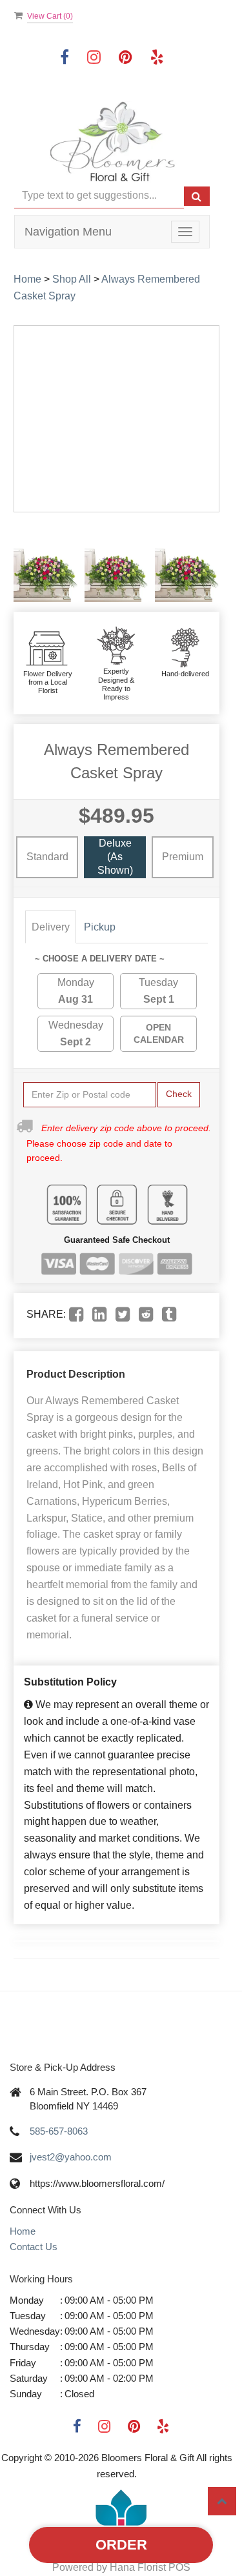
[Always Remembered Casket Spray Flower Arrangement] (46, 562)
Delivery (51, 927)
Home (27, 279)
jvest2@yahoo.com (71, 2157)
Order (121, 2545)
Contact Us (34, 2247)
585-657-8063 (59, 2131)
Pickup (100, 927)
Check (179, 1094)
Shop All (72, 279)
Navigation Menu (68, 232)
